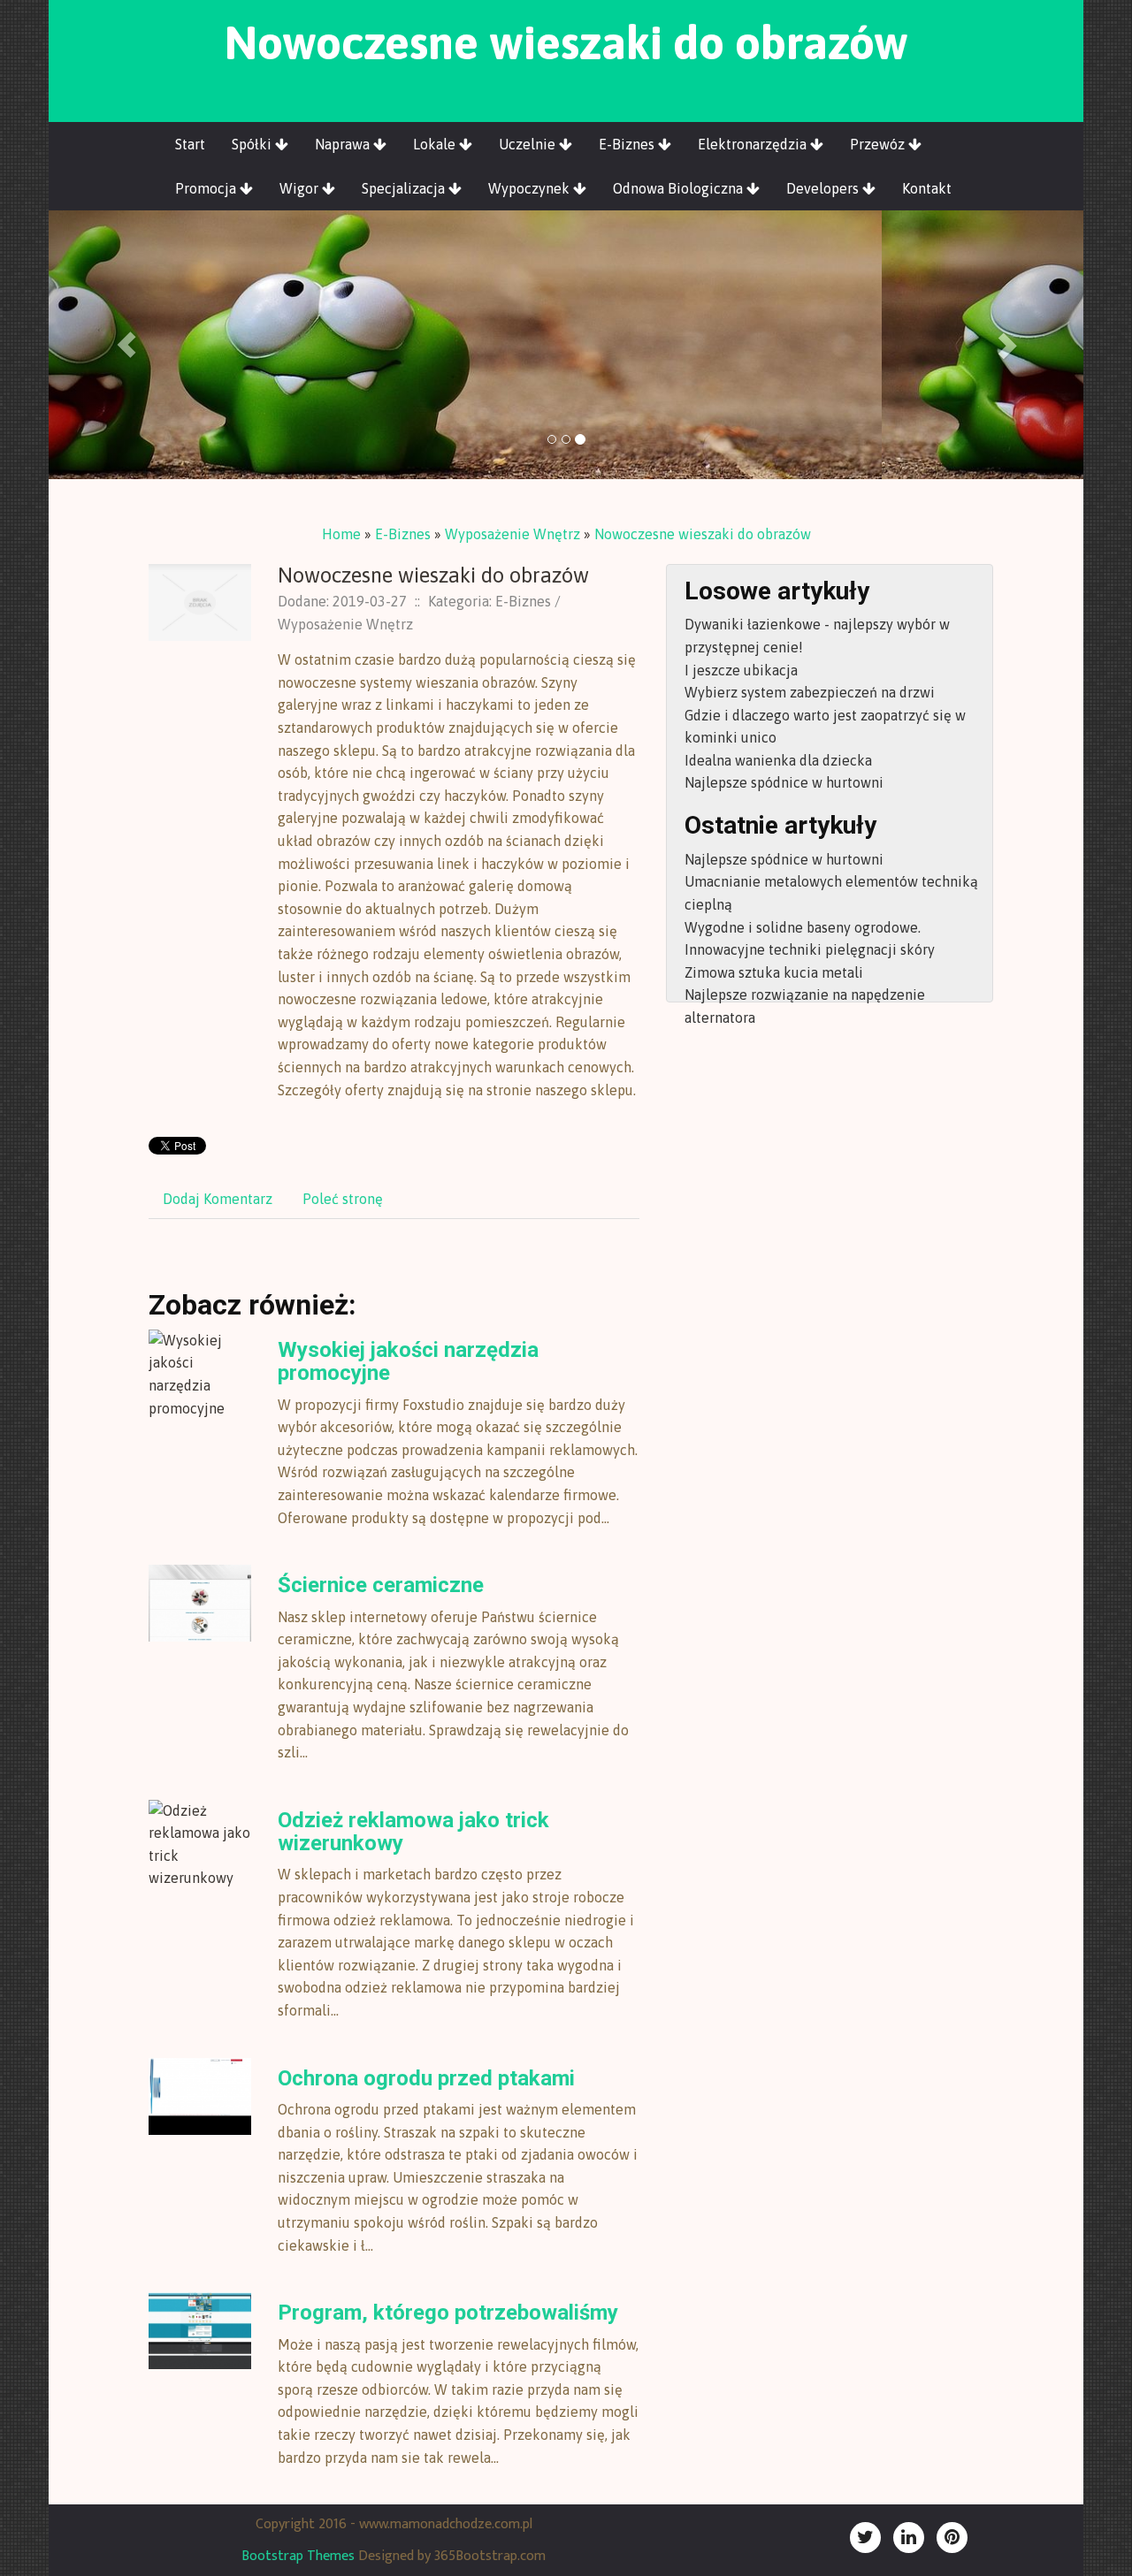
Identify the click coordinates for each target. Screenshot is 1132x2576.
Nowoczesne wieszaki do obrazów (703, 534)
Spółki (253, 144)
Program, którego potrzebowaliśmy (448, 2313)
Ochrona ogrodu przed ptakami (426, 2078)
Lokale (436, 144)
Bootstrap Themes (298, 2556)
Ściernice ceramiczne (381, 1585)
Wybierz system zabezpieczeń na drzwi (810, 692)
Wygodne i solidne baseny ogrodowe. (803, 927)
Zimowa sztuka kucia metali (774, 972)
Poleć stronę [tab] (343, 1199)
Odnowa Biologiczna (680, 188)
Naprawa (344, 144)
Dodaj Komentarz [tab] (218, 1199)
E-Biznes (628, 144)
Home (341, 534)
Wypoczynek (531, 188)
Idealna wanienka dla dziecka (778, 760)
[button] (126, 345)
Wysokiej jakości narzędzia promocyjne (408, 1361)
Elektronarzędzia (754, 144)
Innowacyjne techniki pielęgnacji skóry (810, 949)
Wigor (301, 188)
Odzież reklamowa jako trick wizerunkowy (413, 1832)
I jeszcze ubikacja (741, 670)
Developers (824, 188)
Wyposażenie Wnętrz (512, 534)
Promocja (207, 188)
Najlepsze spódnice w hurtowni (784, 782)
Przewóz (879, 144)
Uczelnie (529, 144)
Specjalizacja (405, 188)
